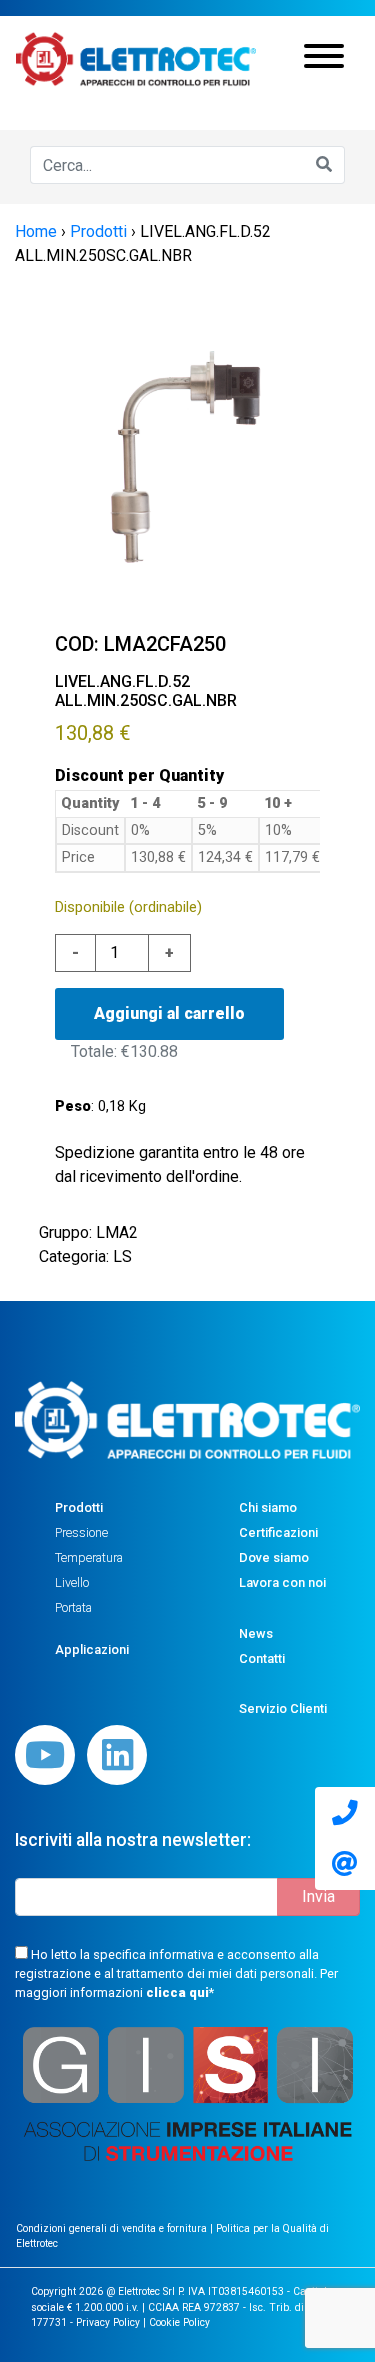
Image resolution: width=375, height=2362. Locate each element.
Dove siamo (274, 1557)
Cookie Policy (179, 2322)
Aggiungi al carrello (169, 1013)
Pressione (81, 1532)
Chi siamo (268, 1507)
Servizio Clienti (283, 1708)
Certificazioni (278, 1532)
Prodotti (79, 1507)
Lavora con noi (282, 1582)
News (256, 1633)
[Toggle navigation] (324, 59)
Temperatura (89, 1557)
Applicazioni (92, 1649)
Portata (73, 1607)
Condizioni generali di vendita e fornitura (113, 2228)
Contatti (262, 1658)
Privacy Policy (108, 2322)
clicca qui (177, 1992)
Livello (72, 1582)
